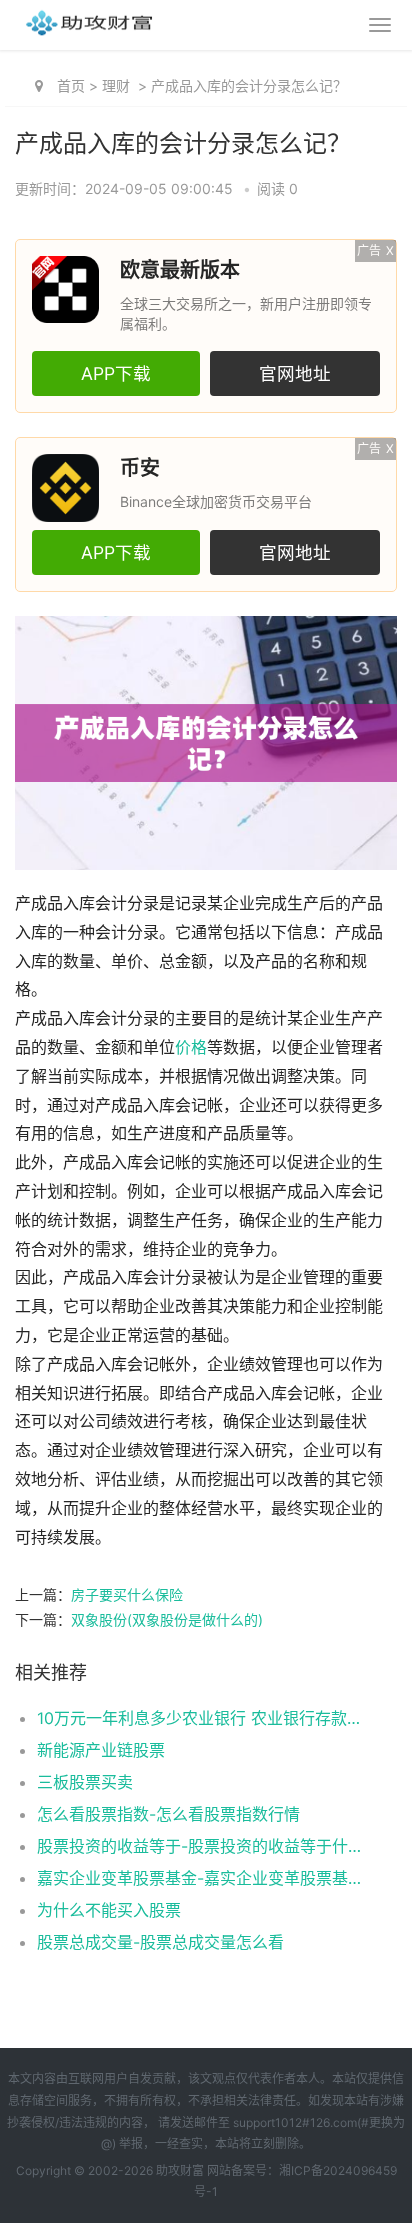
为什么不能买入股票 (109, 1910)
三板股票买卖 (85, 1782)
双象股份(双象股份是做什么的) (167, 1619)
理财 (116, 85)
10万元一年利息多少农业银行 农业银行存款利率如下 (199, 1718)
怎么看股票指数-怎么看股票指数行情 (168, 1814)
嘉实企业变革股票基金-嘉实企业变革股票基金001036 (199, 1878)
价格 (191, 1047)
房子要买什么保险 (127, 1594)
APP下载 (116, 373)
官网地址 (295, 373)
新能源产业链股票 (101, 1750)
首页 (71, 85)
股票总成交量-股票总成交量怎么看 (160, 1942)
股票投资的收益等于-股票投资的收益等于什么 (199, 1846)
